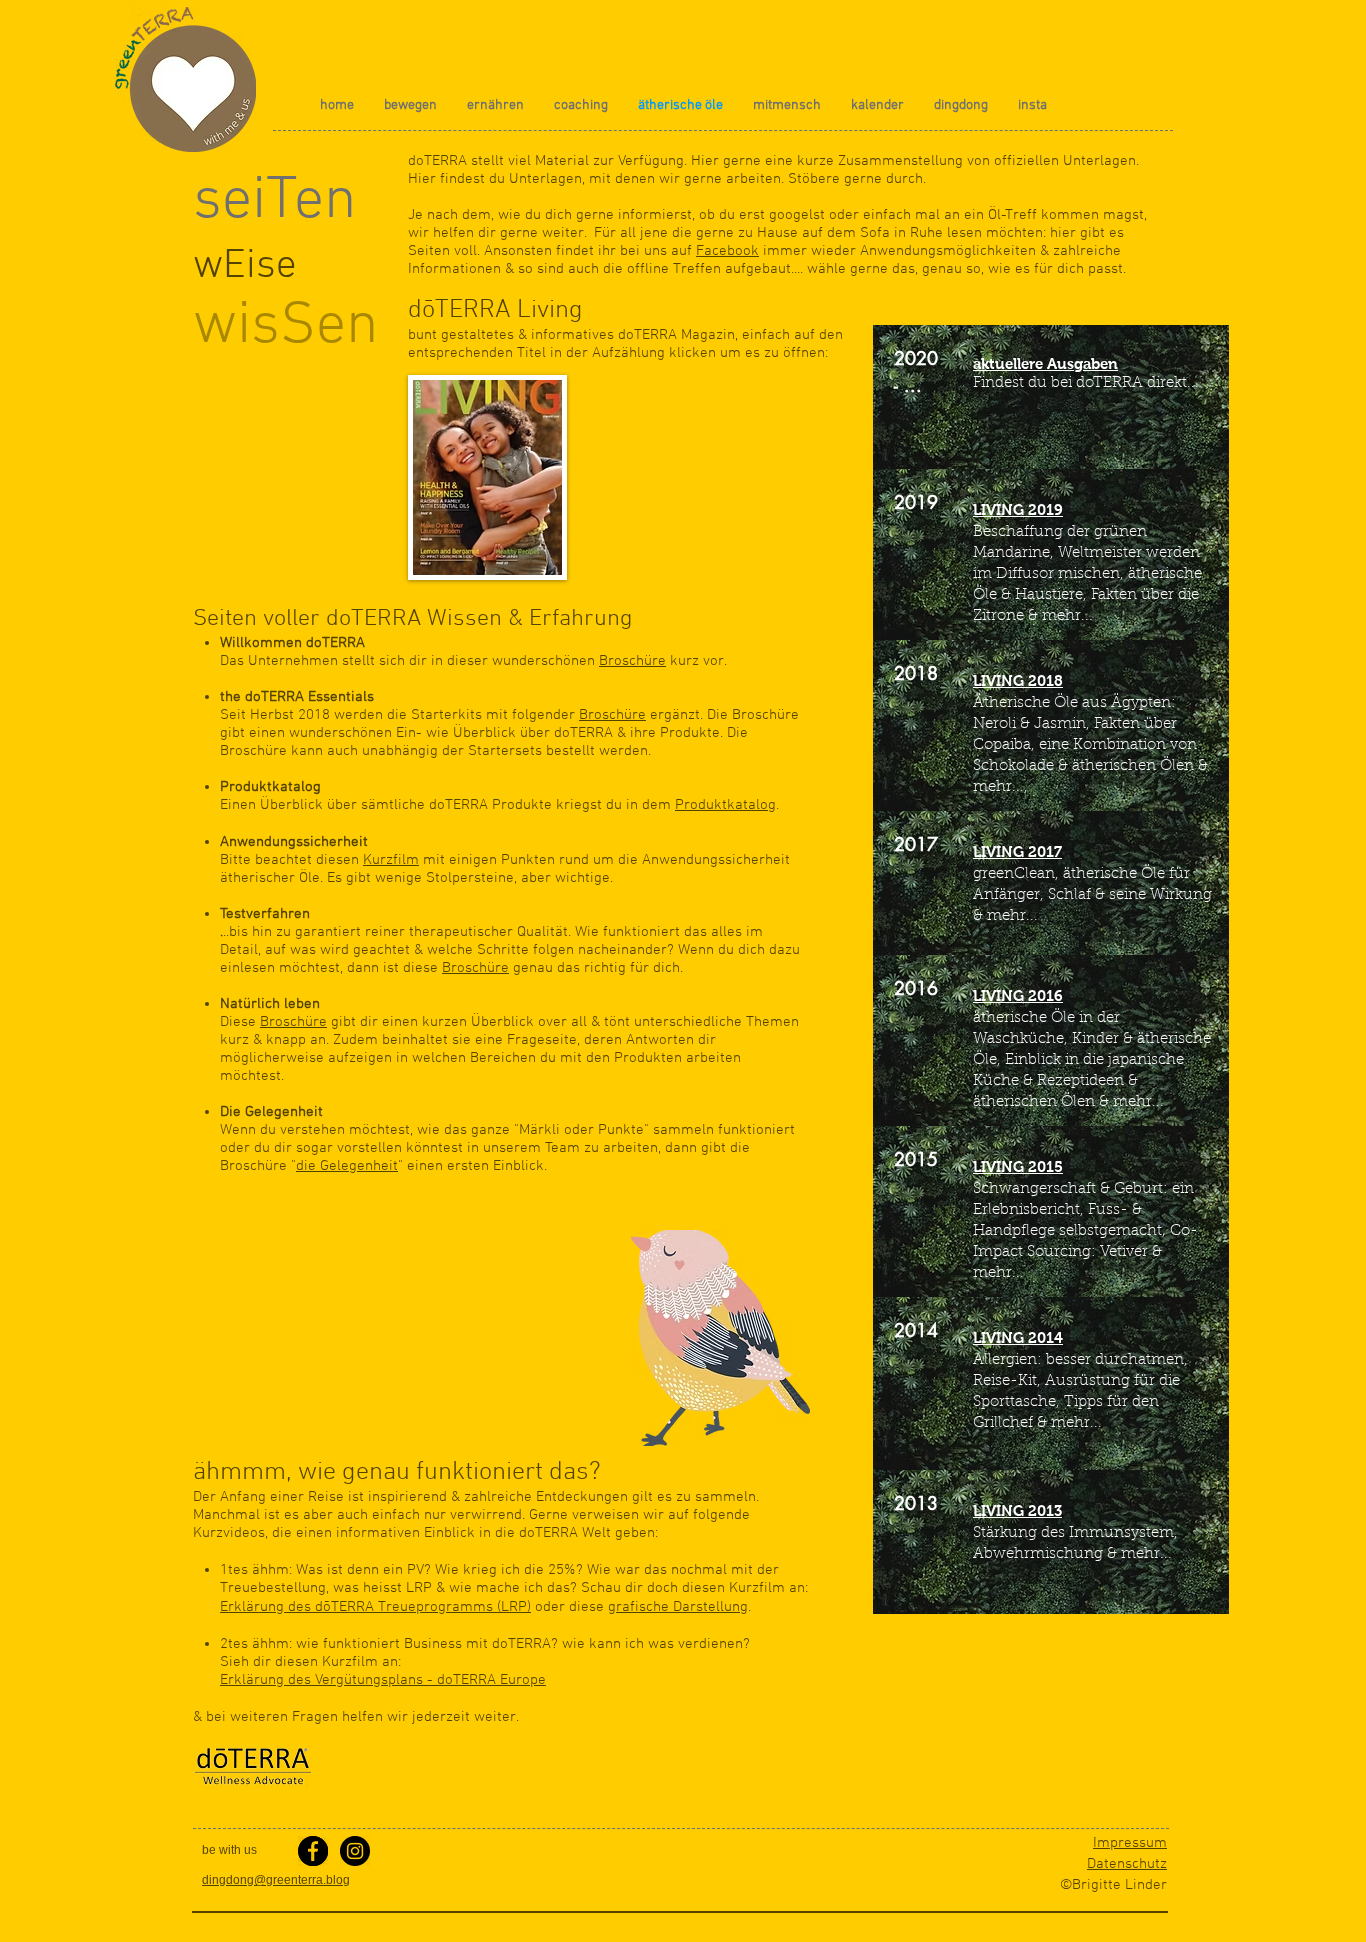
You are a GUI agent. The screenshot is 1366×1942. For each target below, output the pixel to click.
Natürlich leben (270, 1004)
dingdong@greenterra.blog (276, 1880)
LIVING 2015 (1018, 1166)
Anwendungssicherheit (294, 842)
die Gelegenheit (347, 1166)
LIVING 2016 (1018, 995)
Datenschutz (1127, 1864)
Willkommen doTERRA (292, 643)
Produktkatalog (270, 787)
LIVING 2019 (1018, 509)
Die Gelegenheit (271, 1112)
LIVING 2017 (1017, 851)
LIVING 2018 (1018, 680)
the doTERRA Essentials (297, 697)
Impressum (1130, 1843)
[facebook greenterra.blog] (313, 1851)
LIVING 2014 (1018, 1337)
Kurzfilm (391, 860)
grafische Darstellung (678, 1607)
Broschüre (632, 661)
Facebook (727, 251)
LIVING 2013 (1017, 1510)
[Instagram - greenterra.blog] (355, 1851)
